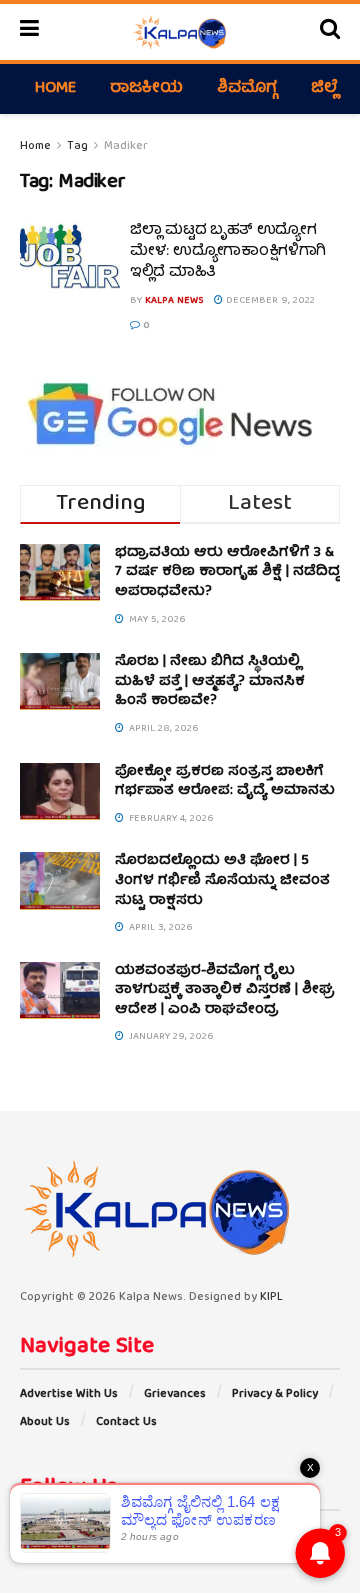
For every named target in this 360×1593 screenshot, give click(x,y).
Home (55, 89)
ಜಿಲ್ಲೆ (324, 89)
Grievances (175, 1394)
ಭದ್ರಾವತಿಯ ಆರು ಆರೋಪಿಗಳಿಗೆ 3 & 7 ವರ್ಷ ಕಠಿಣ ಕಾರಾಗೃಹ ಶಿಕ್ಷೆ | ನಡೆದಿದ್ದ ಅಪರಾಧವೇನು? (227, 572)
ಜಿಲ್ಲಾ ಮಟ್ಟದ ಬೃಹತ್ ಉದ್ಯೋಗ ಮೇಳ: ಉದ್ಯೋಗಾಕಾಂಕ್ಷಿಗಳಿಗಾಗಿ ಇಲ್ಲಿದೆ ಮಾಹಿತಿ (228, 252)
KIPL (271, 1297)
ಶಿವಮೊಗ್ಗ (247, 89)
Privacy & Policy (275, 1394)
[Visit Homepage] (179, 32)
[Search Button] (330, 32)
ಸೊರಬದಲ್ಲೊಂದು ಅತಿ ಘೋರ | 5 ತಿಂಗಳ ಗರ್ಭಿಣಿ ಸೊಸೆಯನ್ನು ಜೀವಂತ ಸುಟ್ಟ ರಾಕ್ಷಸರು (222, 880)
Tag (77, 146)
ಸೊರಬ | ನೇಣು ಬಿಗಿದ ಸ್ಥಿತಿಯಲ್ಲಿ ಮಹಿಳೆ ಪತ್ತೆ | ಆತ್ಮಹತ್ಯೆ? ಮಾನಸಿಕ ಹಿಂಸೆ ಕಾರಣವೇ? (210, 681)
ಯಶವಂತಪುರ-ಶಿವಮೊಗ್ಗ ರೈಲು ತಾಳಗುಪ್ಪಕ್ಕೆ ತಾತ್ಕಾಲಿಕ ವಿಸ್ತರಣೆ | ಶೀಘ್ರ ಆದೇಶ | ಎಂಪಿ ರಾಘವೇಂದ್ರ (225, 990)
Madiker (126, 146)
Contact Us (126, 1422)
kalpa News (174, 301)
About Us (45, 1422)
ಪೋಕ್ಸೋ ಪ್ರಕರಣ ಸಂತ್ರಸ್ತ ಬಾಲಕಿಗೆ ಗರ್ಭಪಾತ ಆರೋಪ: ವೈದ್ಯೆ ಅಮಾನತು (225, 782)
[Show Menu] (29, 32)
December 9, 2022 (269, 301)
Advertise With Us (69, 1394)
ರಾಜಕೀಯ (146, 89)
